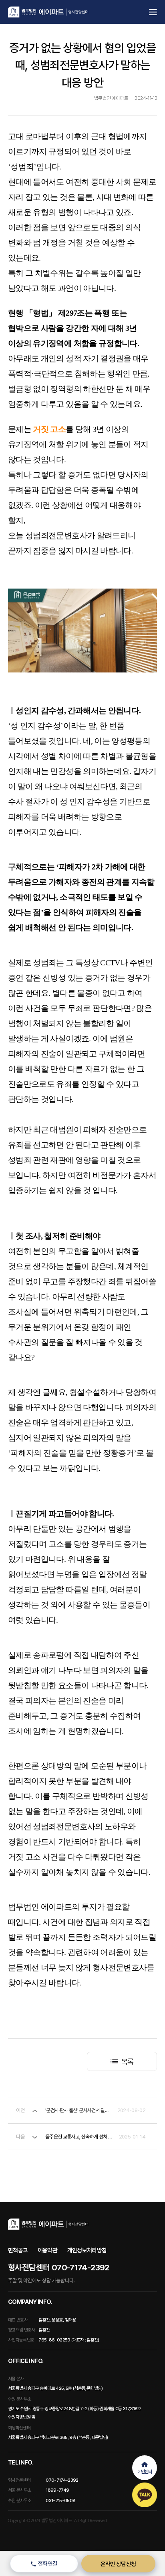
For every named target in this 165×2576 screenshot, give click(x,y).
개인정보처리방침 (87, 2250)
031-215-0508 (60, 2500)
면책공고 (18, 2250)
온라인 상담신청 (118, 2564)
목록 (127, 2062)
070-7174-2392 (62, 2480)
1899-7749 (57, 2490)
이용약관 (47, 2250)
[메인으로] (48, 12)
